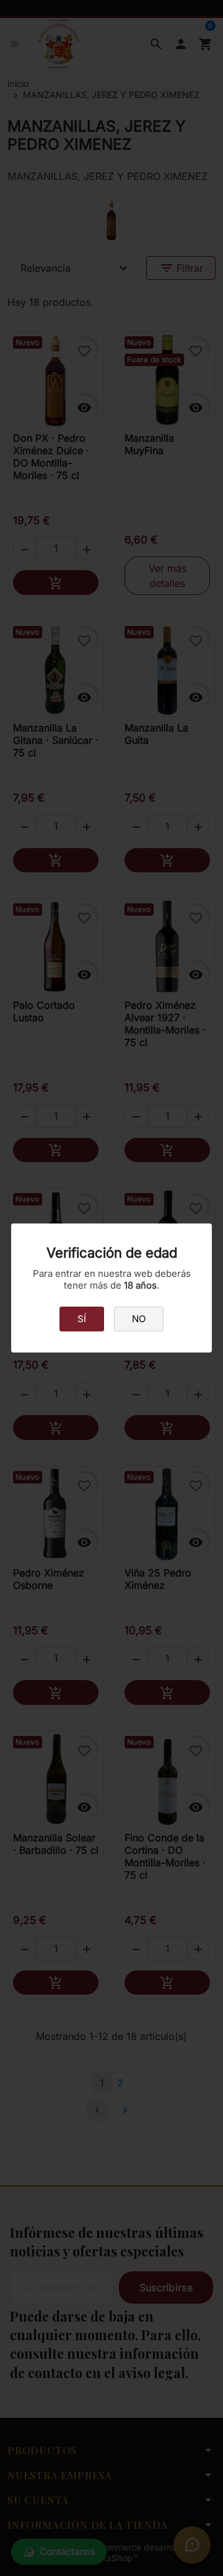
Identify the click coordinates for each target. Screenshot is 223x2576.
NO (139, 1319)
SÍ (82, 1319)
